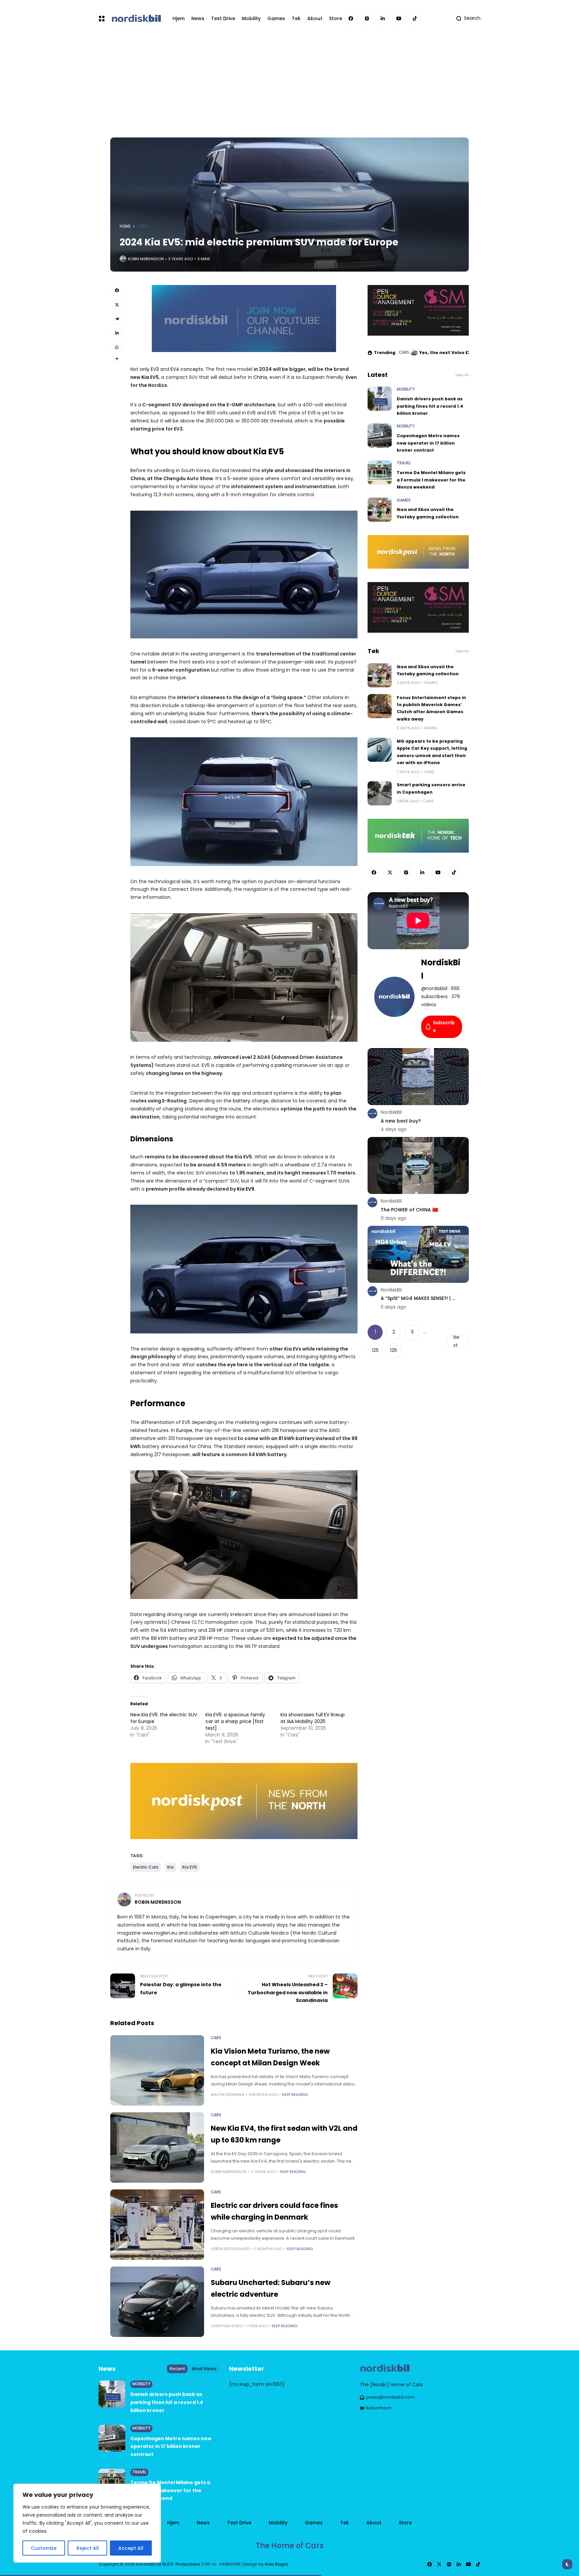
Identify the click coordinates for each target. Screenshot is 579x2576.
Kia (145, 377)
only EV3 (149, 369)
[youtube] (399, 18)
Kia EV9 (246, 1189)
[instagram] (367, 18)
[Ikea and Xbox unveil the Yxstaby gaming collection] (380, 510)
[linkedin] (383, 18)
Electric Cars (146, 1867)
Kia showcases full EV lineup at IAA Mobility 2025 (313, 1718)
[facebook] (351, 18)
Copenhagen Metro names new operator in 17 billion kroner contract (428, 443)
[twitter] (117, 304)
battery (242, 1101)
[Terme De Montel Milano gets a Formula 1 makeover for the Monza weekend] (380, 472)
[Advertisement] (289, 87)
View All (462, 375)
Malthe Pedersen (228, 2095)
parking (283, 1065)
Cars (142, 226)
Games (404, 500)
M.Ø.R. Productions (182, 2564)
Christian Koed (226, 2326)
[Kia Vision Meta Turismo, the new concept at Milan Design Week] (157, 2070)
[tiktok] (415, 18)
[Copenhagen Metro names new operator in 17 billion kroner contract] (380, 436)
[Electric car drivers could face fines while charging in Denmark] (157, 2225)
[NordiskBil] (136, 18)
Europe (184, 1430)
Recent (177, 2369)
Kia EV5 (190, 1867)
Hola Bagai (276, 2564)
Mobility (406, 389)
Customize (44, 2548)
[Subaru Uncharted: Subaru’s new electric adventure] (157, 2302)
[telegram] (117, 319)
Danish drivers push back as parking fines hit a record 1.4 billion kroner (430, 406)
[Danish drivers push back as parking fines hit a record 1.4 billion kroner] (380, 399)
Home (125, 226)
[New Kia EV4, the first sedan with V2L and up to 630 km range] (157, 2148)
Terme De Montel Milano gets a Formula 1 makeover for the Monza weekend (431, 480)
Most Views (204, 2369)
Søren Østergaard (230, 2249)
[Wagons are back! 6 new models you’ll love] (414, 353)
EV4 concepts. (187, 369)
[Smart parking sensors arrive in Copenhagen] (380, 793)
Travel (404, 463)
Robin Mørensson (146, 259)
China (260, 377)
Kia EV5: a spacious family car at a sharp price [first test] (235, 1721)
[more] (117, 359)
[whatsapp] (117, 347)
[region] (87, 2523)
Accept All (131, 2548)
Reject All (88, 2548)
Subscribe (444, 1027)
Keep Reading (295, 2095)
